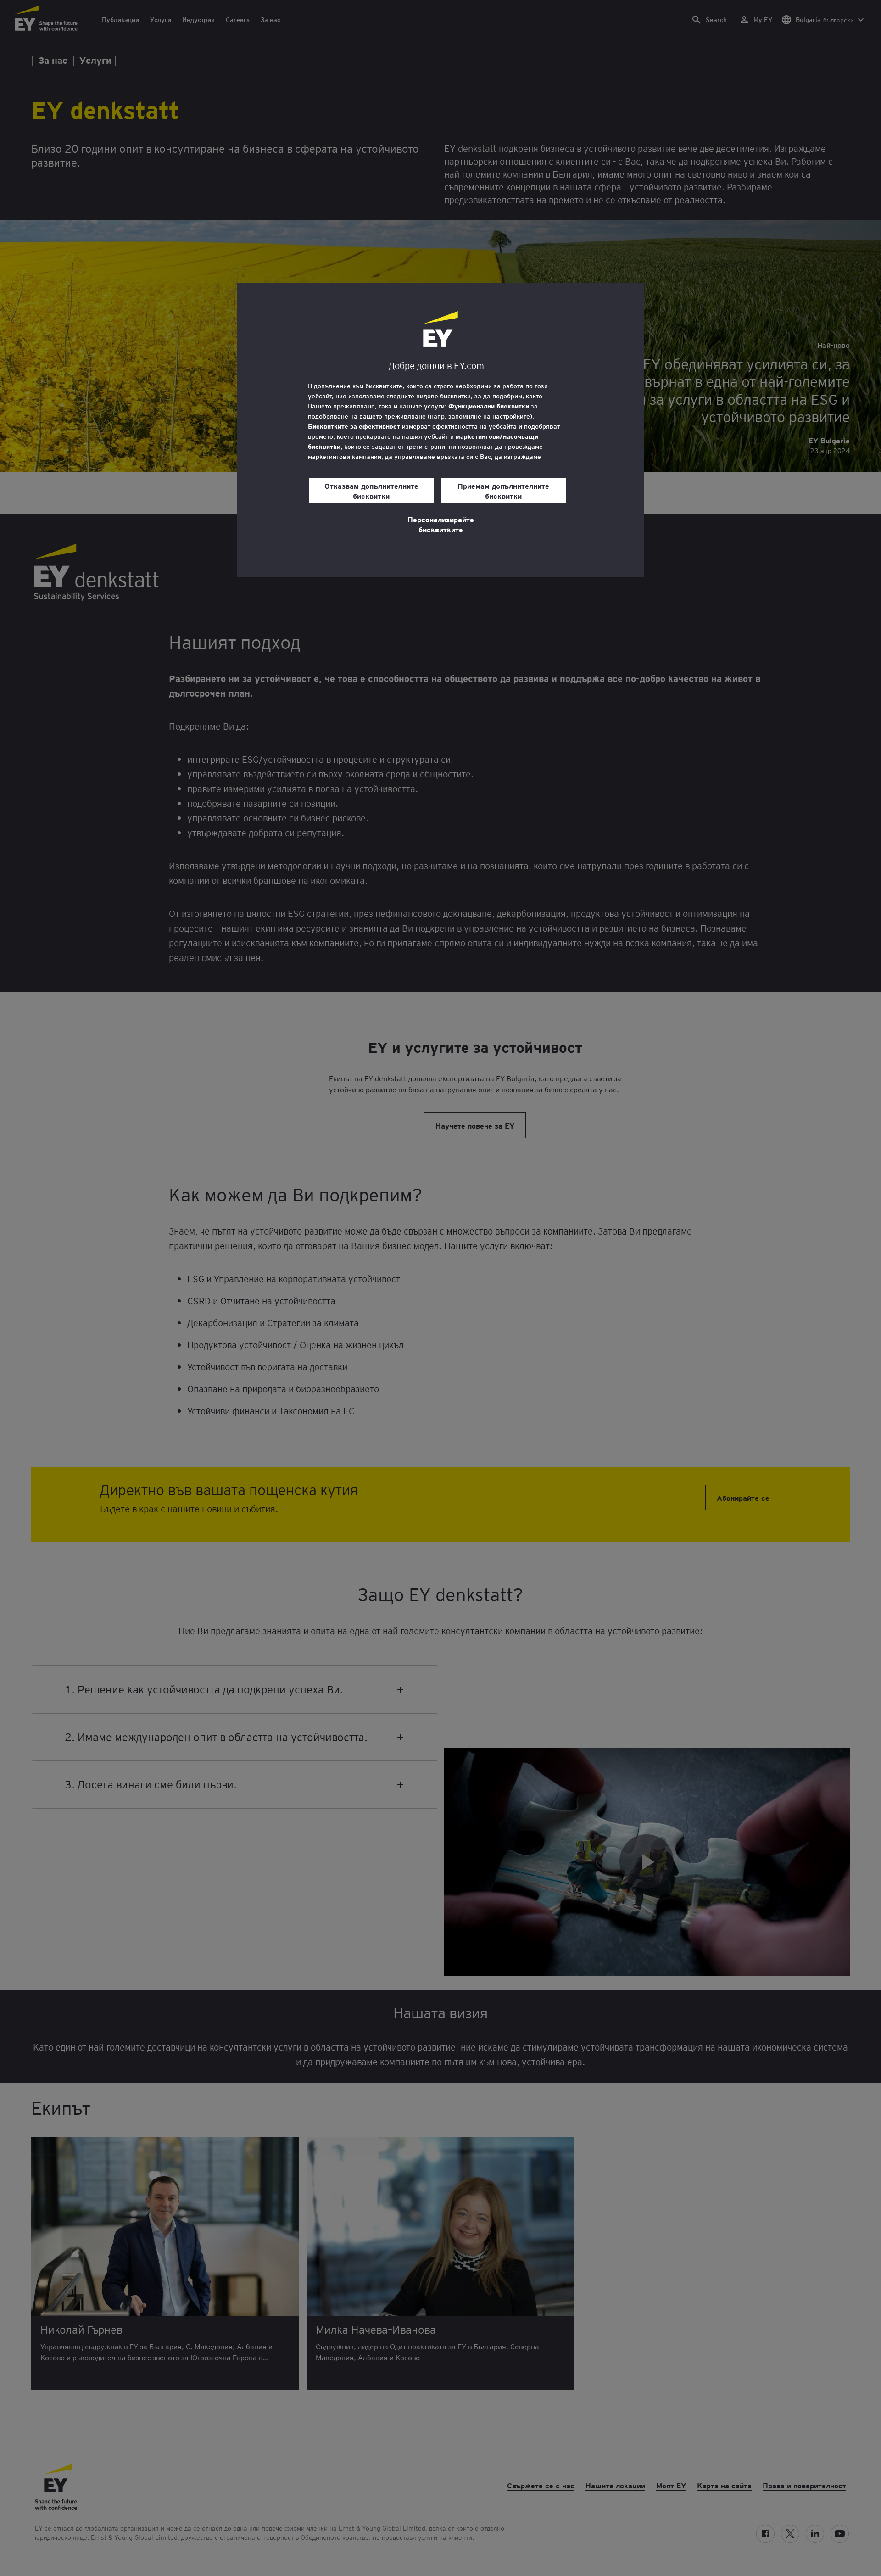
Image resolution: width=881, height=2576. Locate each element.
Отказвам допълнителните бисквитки (371, 491)
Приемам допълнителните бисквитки (503, 491)
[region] (440, 430)
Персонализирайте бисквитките (441, 524)
